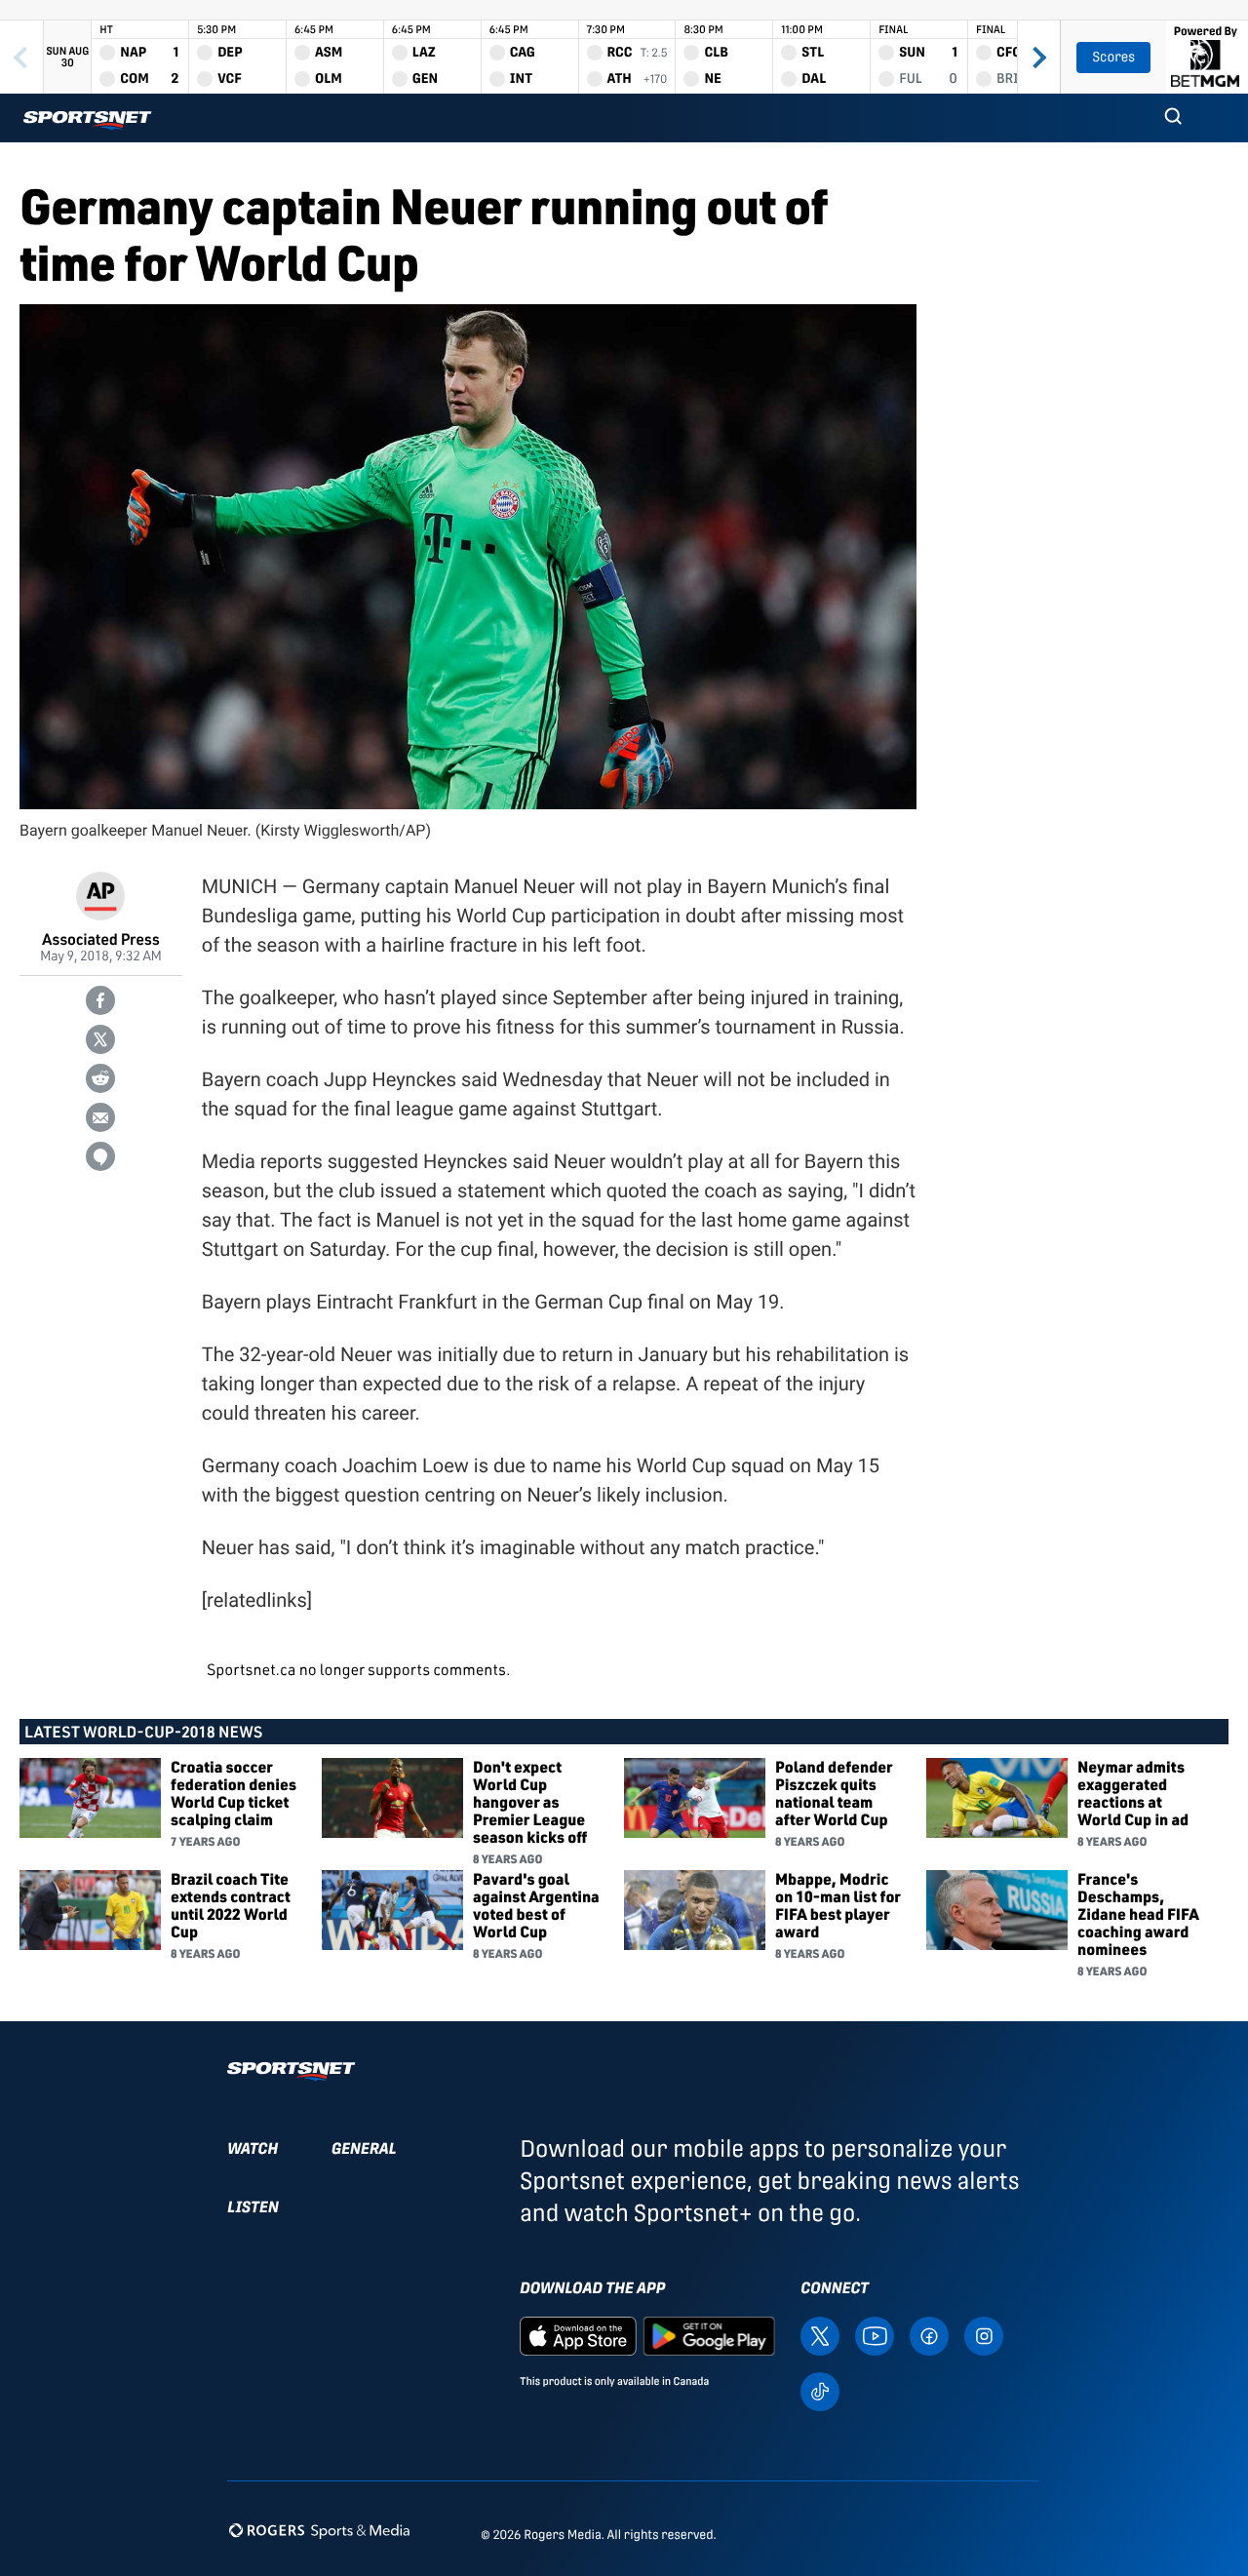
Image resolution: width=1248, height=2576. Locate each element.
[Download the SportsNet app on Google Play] (709, 2335)
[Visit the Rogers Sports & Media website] (319, 2531)
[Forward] (1038, 57)
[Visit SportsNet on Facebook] (929, 2335)
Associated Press (101, 938)
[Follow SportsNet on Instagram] (984, 2335)
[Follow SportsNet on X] (820, 2335)
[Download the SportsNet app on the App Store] (578, 2335)
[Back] (21, 57)
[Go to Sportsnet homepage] (87, 120)
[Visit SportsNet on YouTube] (875, 2335)
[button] (1173, 118)
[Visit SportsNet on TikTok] (820, 2390)
